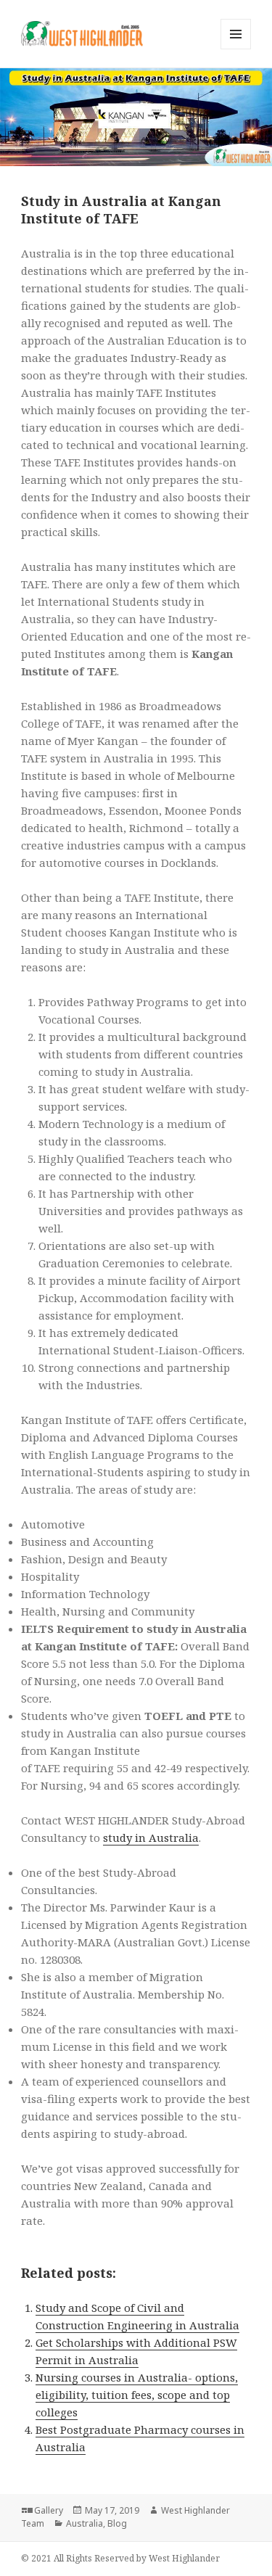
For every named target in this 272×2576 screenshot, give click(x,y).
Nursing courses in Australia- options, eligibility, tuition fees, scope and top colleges (137, 2395)
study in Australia (151, 1838)
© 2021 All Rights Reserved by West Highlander (120, 2558)
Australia (85, 2523)
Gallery (49, 2510)
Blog (117, 2523)
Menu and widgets (236, 49)
